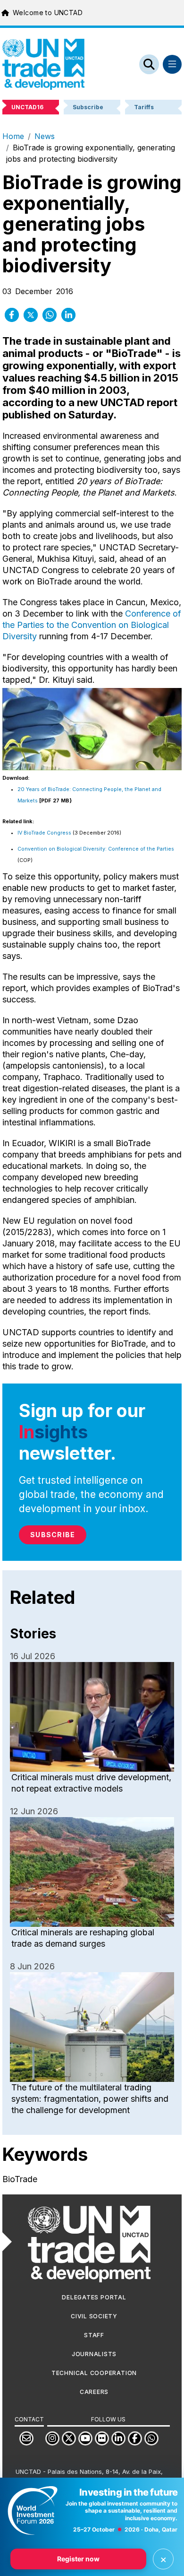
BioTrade (20, 2179)
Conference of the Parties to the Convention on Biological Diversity (92, 625)
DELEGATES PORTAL (94, 2297)
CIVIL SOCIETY (94, 2316)
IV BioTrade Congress (44, 833)
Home (13, 136)
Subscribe (53, 1535)
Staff (94, 2335)
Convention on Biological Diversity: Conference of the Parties (96, 849)
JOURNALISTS (94, 2354)
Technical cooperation (94, 2373)
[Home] (43, 64)
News (45, 136)
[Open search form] (149, 64)
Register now (78, 2559)
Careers (94, 2392)
